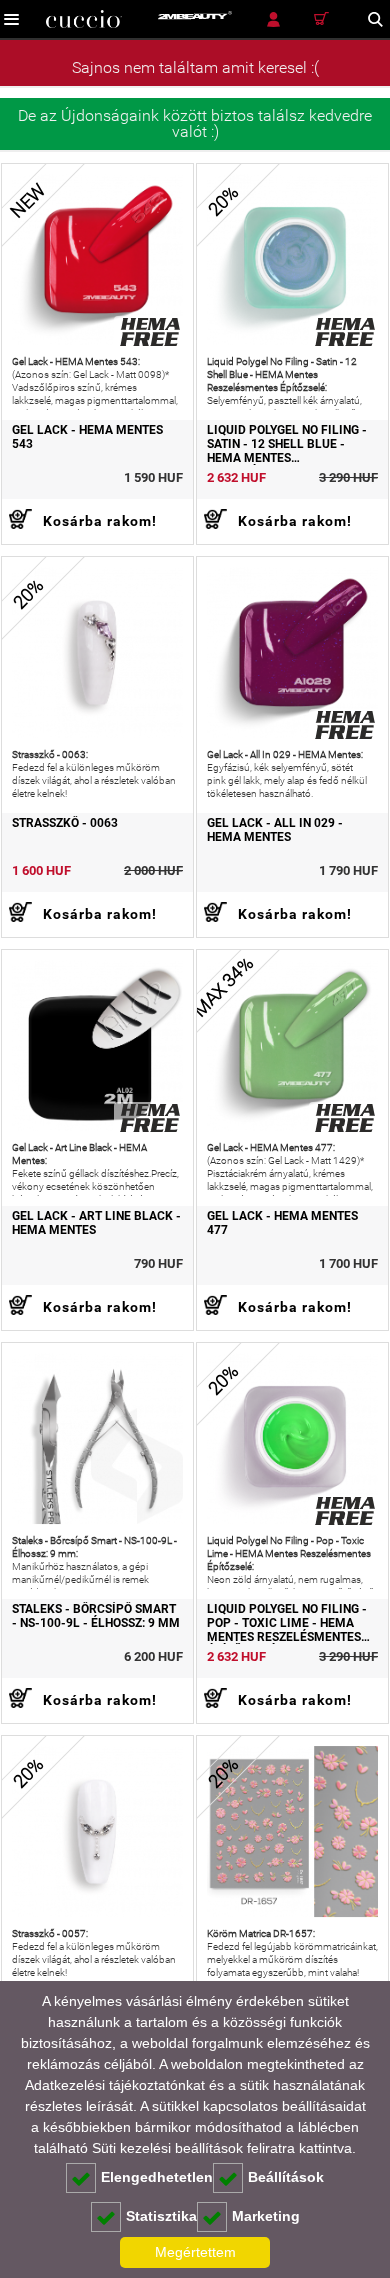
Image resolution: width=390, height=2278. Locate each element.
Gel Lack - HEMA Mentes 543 (87, 437)
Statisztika (161, 2216)
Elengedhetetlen (157, 2177)
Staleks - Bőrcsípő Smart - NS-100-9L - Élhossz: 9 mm (96, 1616)
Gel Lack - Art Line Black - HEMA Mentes (96, 1223)
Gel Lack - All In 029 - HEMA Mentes (275, 830)
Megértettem (195, 2252)
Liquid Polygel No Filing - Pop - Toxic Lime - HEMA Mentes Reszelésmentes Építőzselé (287, 1623)
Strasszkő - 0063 (65, 823)
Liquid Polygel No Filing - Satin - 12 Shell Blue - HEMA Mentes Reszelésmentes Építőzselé (287, 444)
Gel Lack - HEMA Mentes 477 (282, 1223)
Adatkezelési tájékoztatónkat (115, 2085)
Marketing (266, 2216)
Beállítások (286, 2177)
